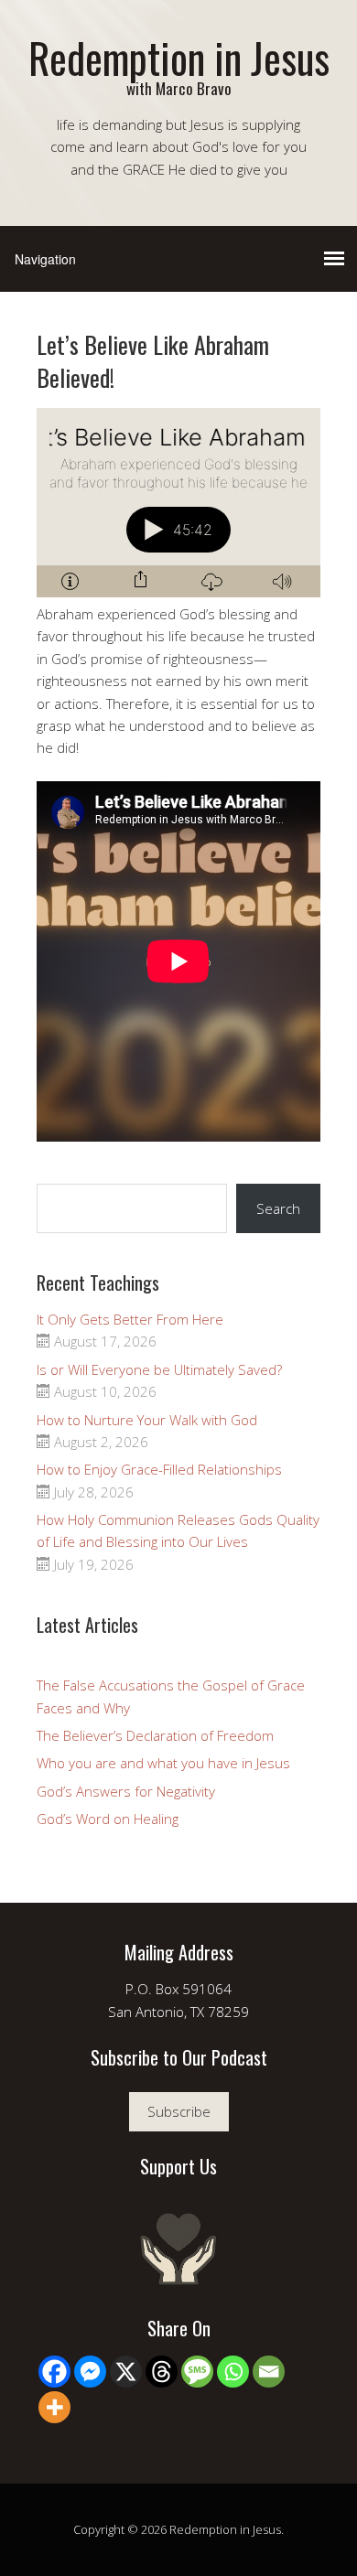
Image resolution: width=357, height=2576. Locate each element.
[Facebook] (54, 2372)
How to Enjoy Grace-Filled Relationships (159, 1469)
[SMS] (197, 2372)
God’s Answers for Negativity (126, 1791)
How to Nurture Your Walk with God (147, 1420)
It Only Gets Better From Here (130, 1319)
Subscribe (179, 2111)
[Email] (269, 2372)
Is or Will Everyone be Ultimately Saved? (159, 1369)
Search (278, 1208)
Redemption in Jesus (179, 57)
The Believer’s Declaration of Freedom (155, 1735)
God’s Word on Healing (108, 1819)
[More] (54, 2407)
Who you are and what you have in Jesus (163, 1763)
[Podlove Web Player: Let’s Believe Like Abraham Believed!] (178, 503)
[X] (126, 2372)
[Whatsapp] (233, 2372)
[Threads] (162, 2372)
